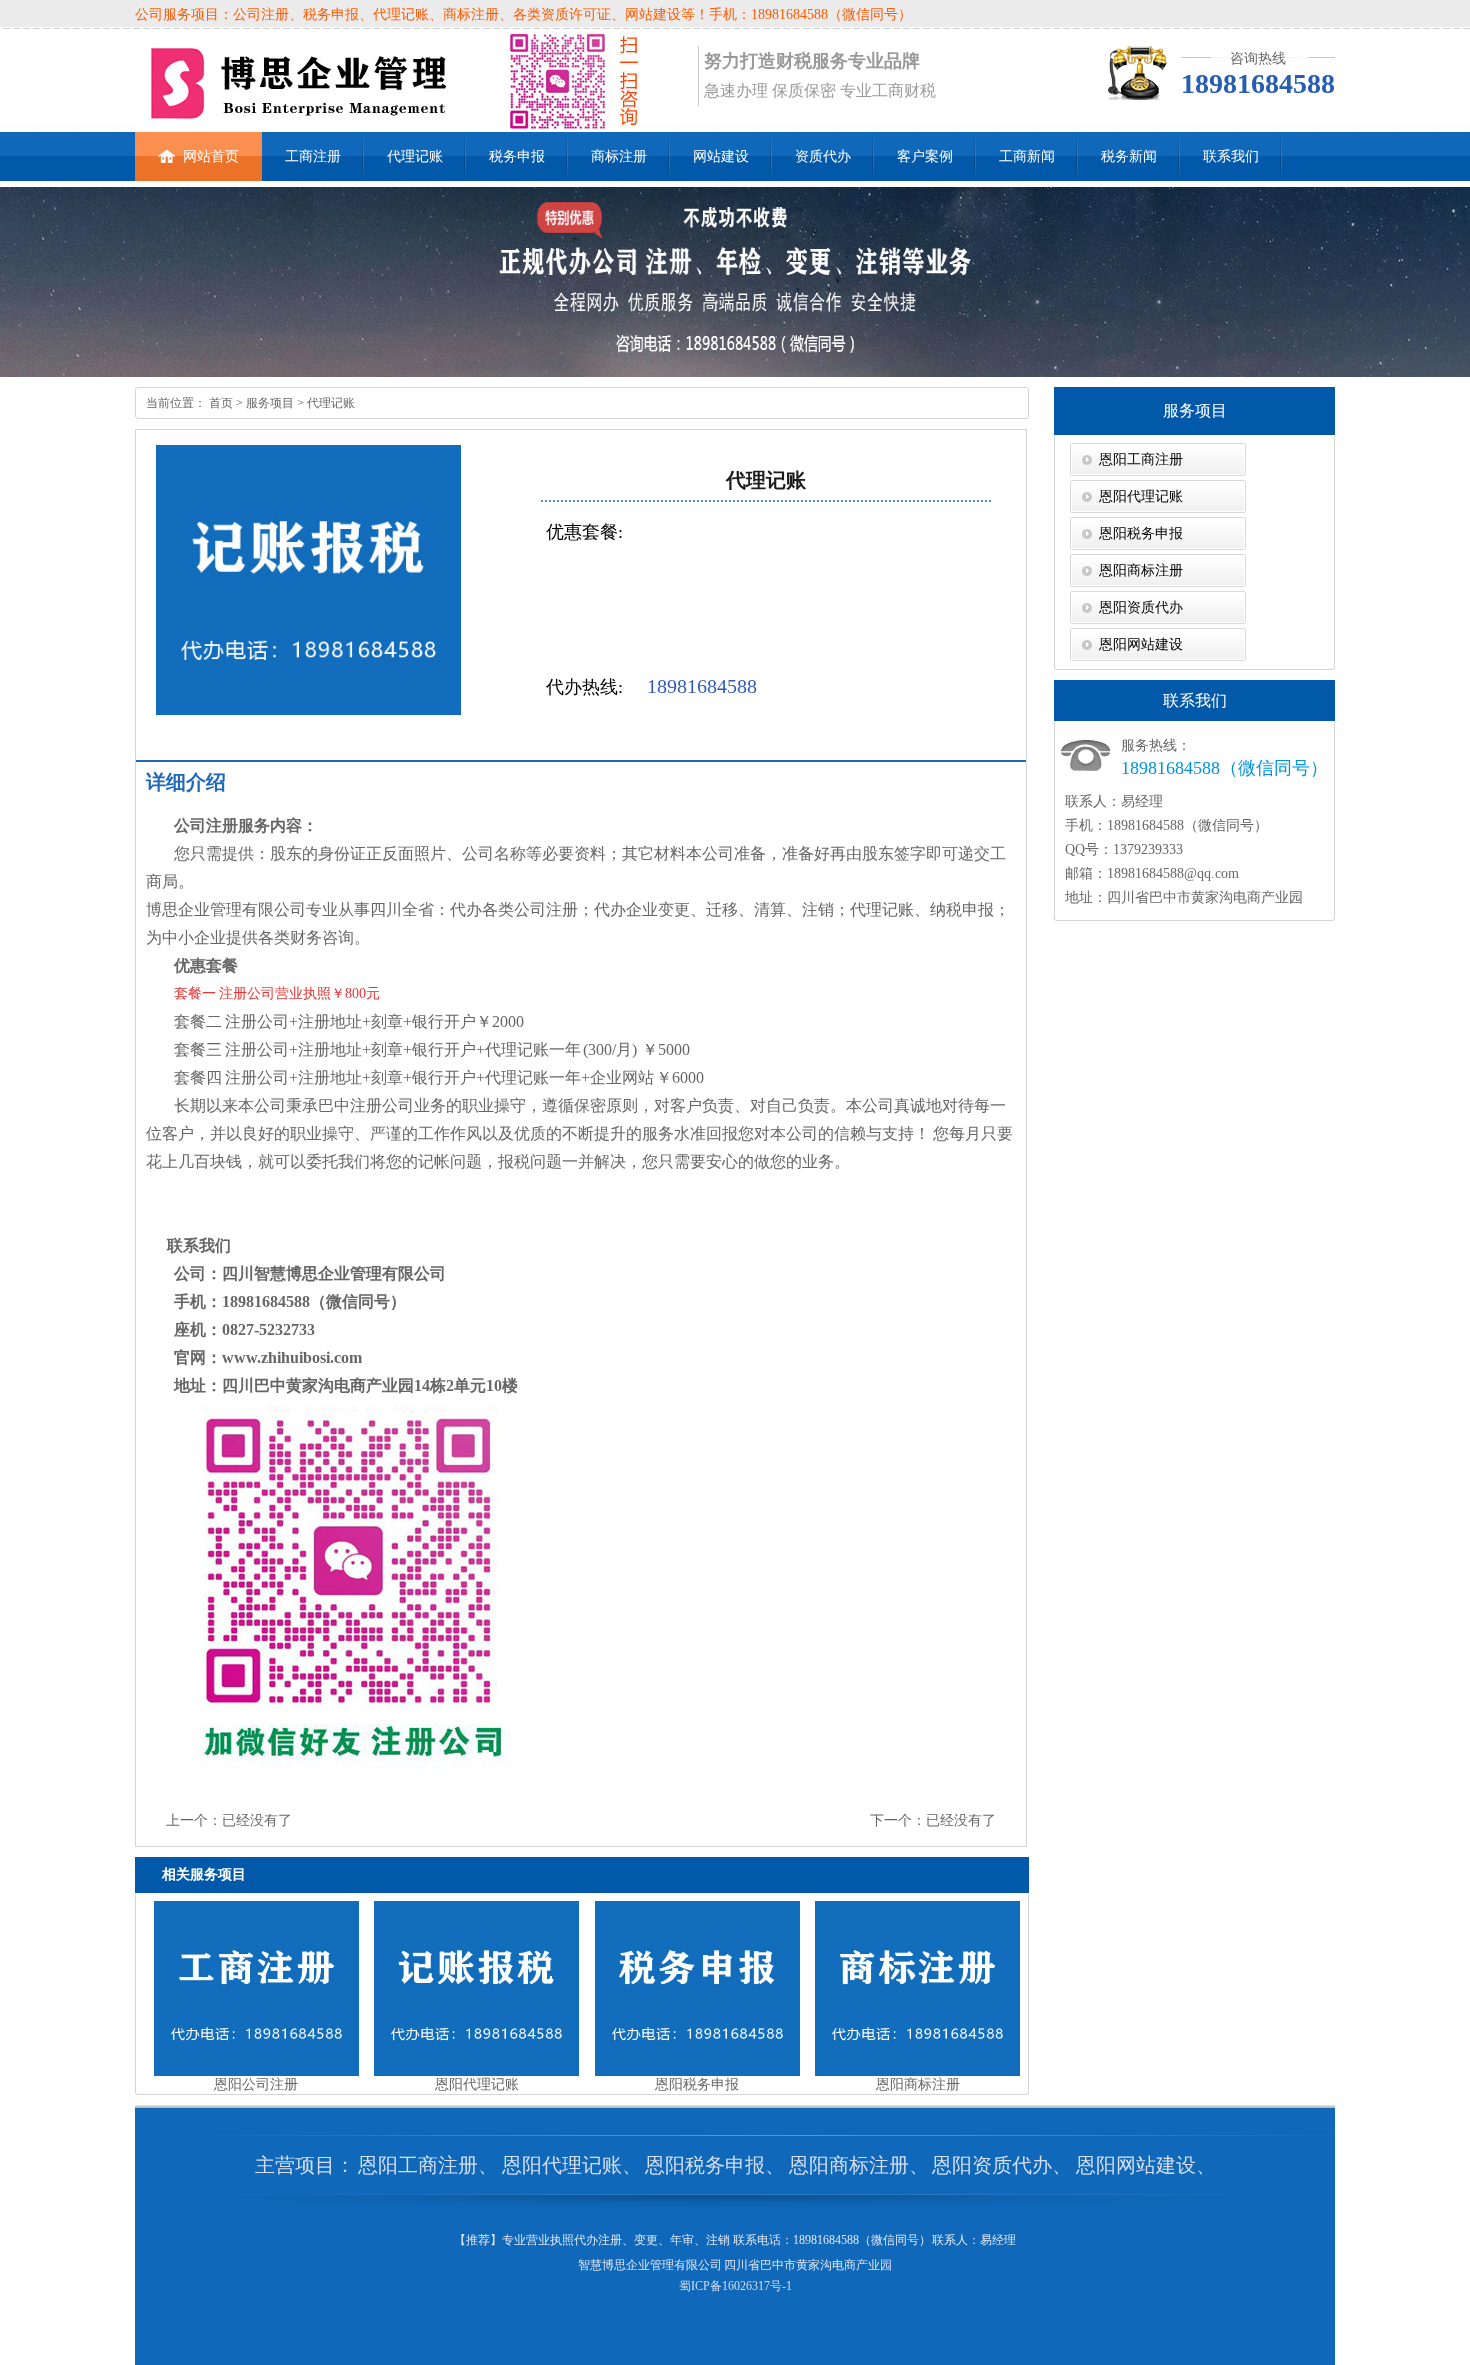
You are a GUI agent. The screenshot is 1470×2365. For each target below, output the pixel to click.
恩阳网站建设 (1141, 644)
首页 (219, 403)
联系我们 (1231, 156)
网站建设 (721, 156)
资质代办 (823, 156)
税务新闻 (1129, 156)
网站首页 (211, 156)
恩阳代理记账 (1141, 496)
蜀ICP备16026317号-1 (735, 2286)
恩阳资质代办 (1141, 607)
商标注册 (619, 156)
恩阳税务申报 (1141, 533)
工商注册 (313, 156)
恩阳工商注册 (1141, 459)
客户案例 (925, 156)
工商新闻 (1027, 156)
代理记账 (415, 156)
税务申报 (517, 156)
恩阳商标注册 (1141, 570)
